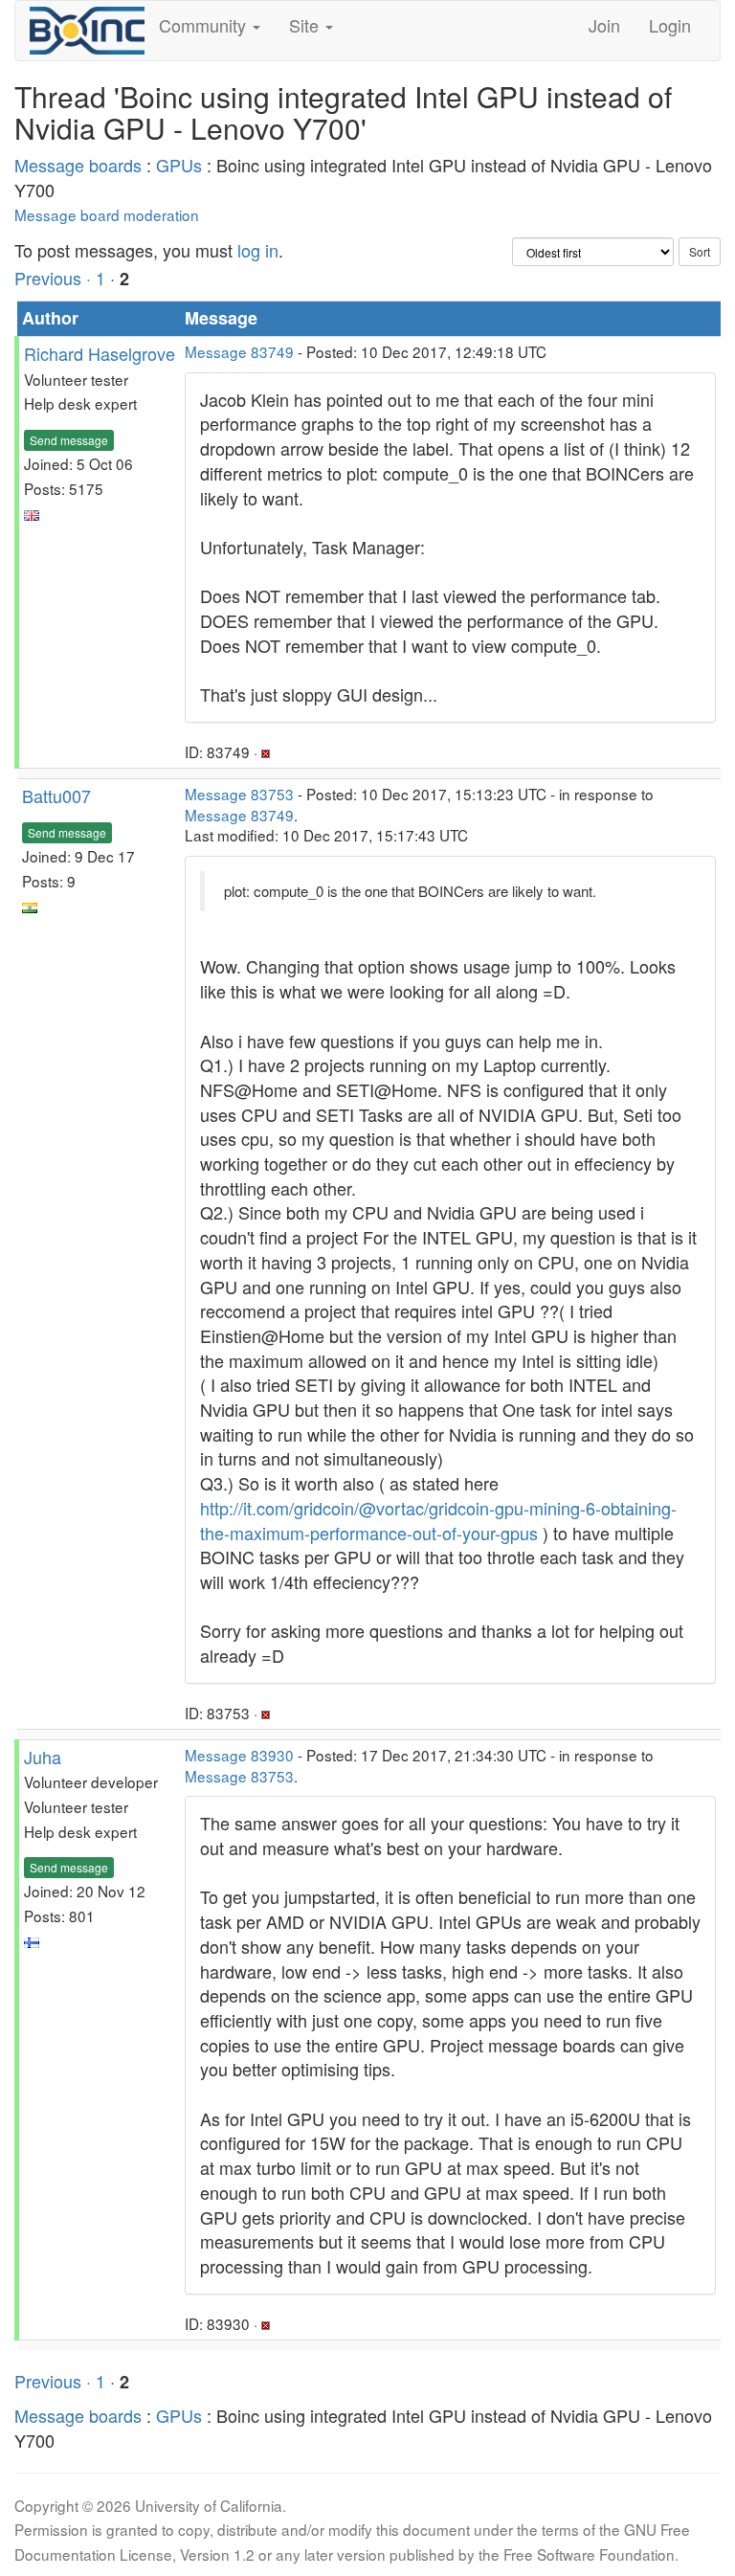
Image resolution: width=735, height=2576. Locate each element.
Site (306, 25)
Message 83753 (239, 794)
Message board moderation (107, 214)
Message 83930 (239, 1755)
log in (258, 250)
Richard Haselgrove (100, 353)
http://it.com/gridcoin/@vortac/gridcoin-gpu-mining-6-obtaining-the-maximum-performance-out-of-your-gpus (438, 1520)
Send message (69, 440)
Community (205, 25)
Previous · (55, 278)
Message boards (78, 165)
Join (604, 25)
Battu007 (56, 795)
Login (670, 25)
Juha (43, 1757)
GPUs (179, 165)
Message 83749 (239, 351)
